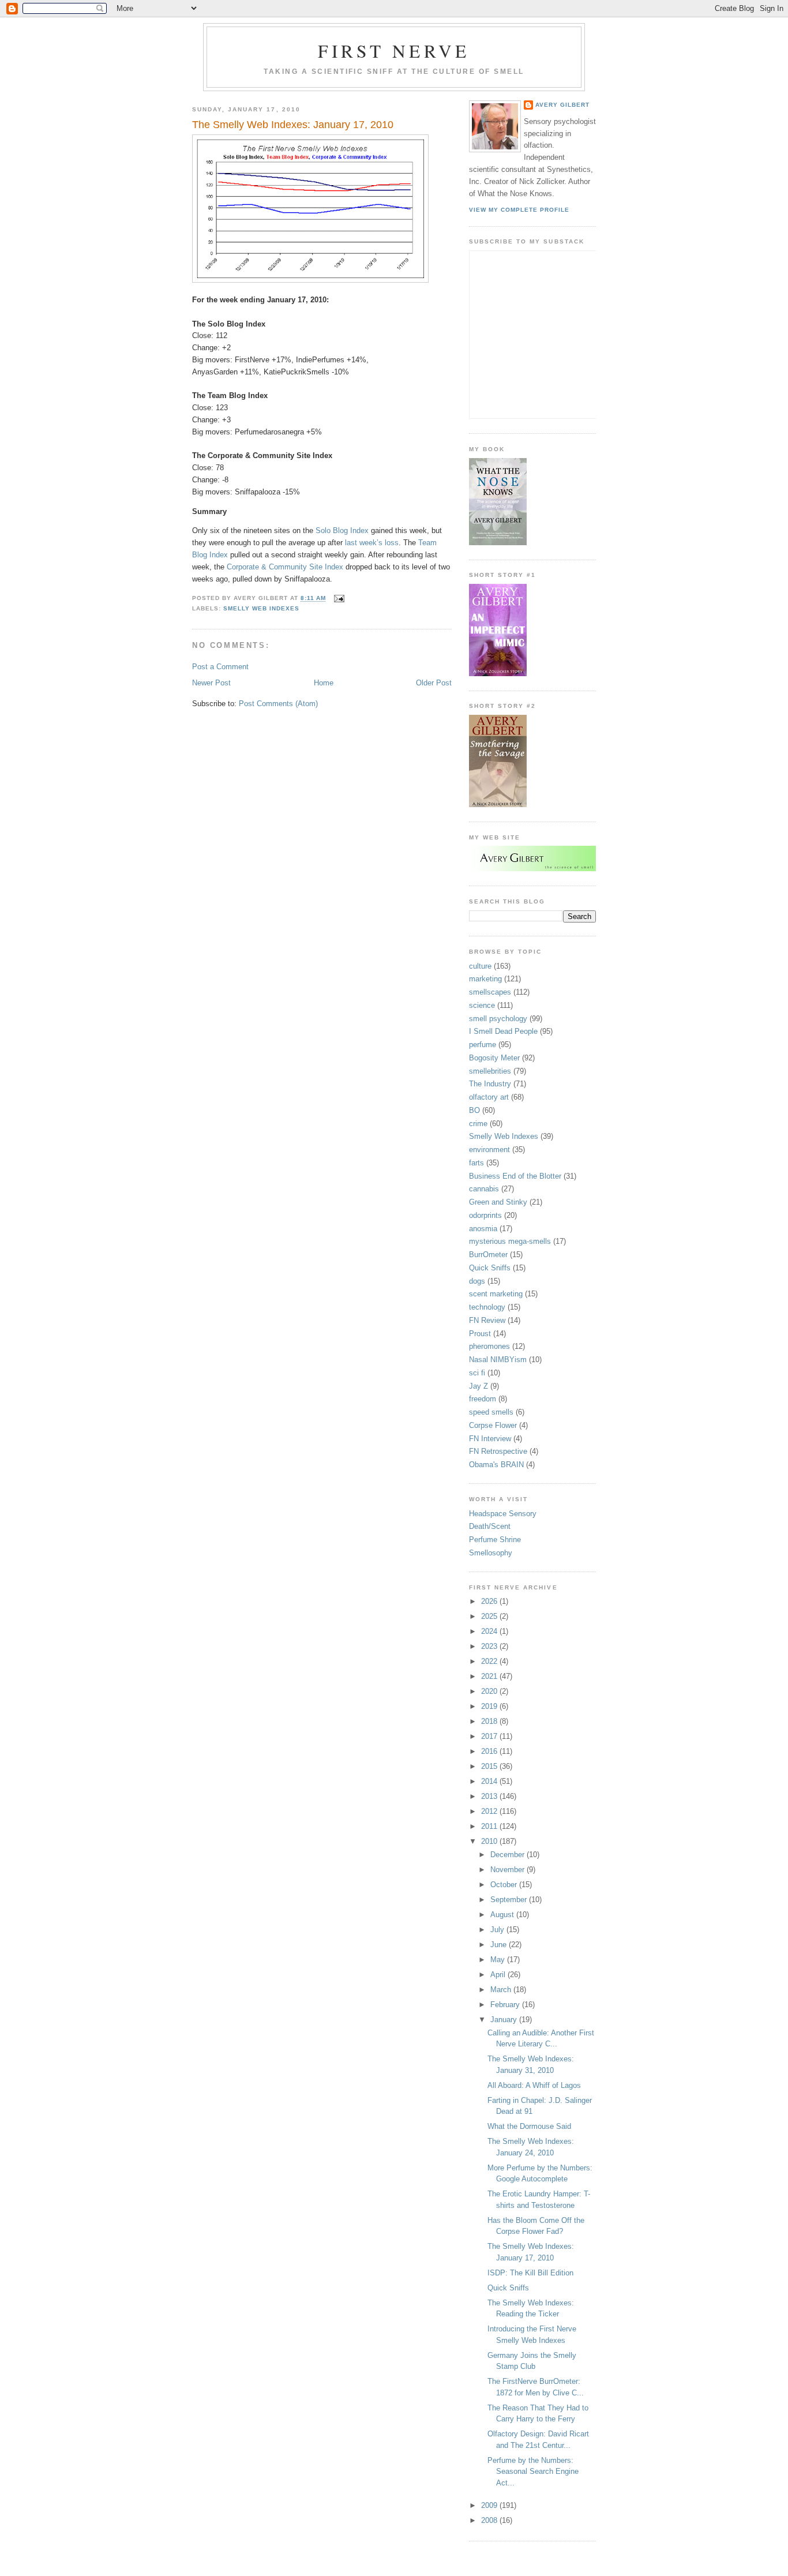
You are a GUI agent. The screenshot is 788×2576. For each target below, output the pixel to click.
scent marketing (496, 1294)
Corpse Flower (493, 1425)
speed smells (491, 1412)
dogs (477, 1281)
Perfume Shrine (495, 1540)
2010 (490, 1841)
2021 (490, 1676)
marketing (485, 979)
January (505, 2020)
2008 (490, 2520)
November (509, 1870)
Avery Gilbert (562, 105)
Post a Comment (220, 667)
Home (324, 683)
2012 (490, 1811)
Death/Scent (490, 1526)
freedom (483, 1399)
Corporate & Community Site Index (285, 567)
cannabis (484, 1189)
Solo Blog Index (342, 530)
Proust (480, 1334)
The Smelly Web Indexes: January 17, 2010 (293, 125)
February (506, 2005)
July (498, 1930)
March (502, 1990)
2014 (490, 1781)
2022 (490, 1661)
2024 (490, 1631)
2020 (490, 1691)
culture (480, 966)
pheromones (489, 1346)
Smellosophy (491, 1553)
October (505, 1885)
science (482, 1005)
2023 (490, 1646)
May (499, 1960)
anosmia (483, 1229)
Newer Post (211, 683)
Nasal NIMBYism (498, 1360)
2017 (490, 1736)
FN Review (487, 1320)
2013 (490, 1796)
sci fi (477, 1373)
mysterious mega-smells (510, 1241)
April (499, 1975)
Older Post (434, 683)
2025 (490, 1616)
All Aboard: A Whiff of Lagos (534, 2085)
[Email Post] (338, 599)
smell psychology (498, 1019)
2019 (490, 1706)
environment (489, 1150)
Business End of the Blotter (515, 1176)
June (500, 1945)
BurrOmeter (488, 1255)
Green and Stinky (498, 1202)
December (509, 1855)
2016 (490, 1751)
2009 (490, 2505)
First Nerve (394, 51)
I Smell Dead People (503, 1031)
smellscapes (490, 992)
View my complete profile (519, 210)
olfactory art (489, 1097)
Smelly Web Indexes (261, 608)
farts (476, 1163)
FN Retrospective (498, 1451)
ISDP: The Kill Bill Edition (530, 2273)
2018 (490, 1721)
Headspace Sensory (503, 1514)
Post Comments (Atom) (278, 704)
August (503, 1915)
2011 (490, 1826)
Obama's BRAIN (496, 1465)
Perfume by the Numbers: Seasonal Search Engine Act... (533, 2472)
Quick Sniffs (490, 1268)
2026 (490, 1601)
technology (487, 1307)
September (510, 1900)
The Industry (490, 1084)
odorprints (485, 1215)
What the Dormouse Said (529, 2126)
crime (478, 1124)
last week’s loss (372, 543)
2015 (490, 1766)
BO (474, 1110)
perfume (483, 1045)
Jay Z (479, 1386)
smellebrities (490, 1071)
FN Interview (490, 1439)
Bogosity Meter (494, 1058)
